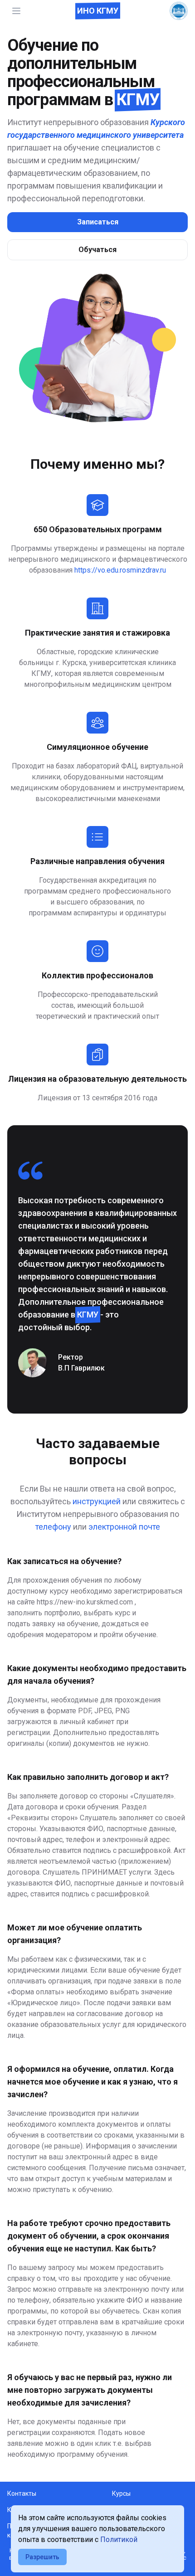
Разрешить (42, 2557)
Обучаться (97, 250)
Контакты (22, 2493)
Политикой (119, 2540)
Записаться (98, 222)
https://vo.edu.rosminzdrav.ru (120, 570)
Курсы (121, 2493)
